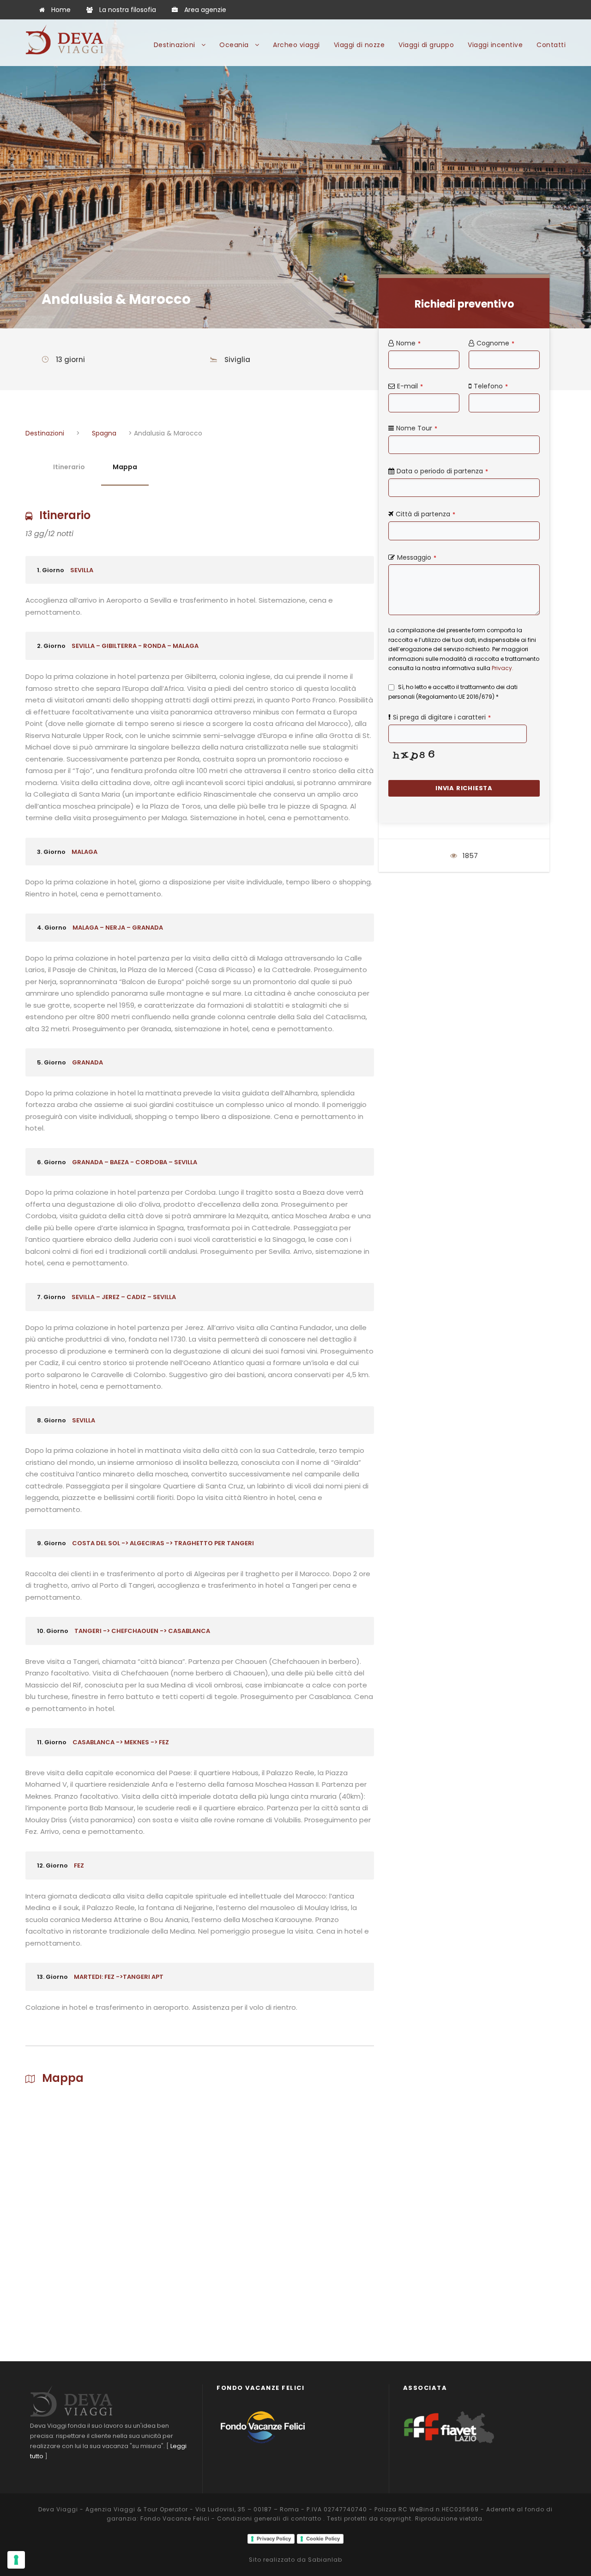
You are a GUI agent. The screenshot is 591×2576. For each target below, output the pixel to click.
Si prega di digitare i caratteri (442, 717)
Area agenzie (205, 10)
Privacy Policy (274, 2539)
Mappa (125, 467)
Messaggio (417, 557)
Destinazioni (175, 45)
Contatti (551, 45)
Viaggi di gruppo (426, 45)
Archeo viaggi (296, 45)
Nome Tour (417, 428)
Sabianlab (325, 2560)
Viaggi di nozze (359, 45)
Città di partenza (425, 514)
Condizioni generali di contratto (269, 2519)
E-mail (410, 386)
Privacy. (503, 668)
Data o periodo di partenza (442, 471)
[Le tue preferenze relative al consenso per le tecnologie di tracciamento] (16, 2560)
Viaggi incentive (495, 45)
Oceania (234, 45)
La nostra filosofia (128, 10)
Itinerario (69, 467)
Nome (408, 343)
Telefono (491, 386)
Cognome (495, 343)
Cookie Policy (323, 2539)
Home (61, 10)
